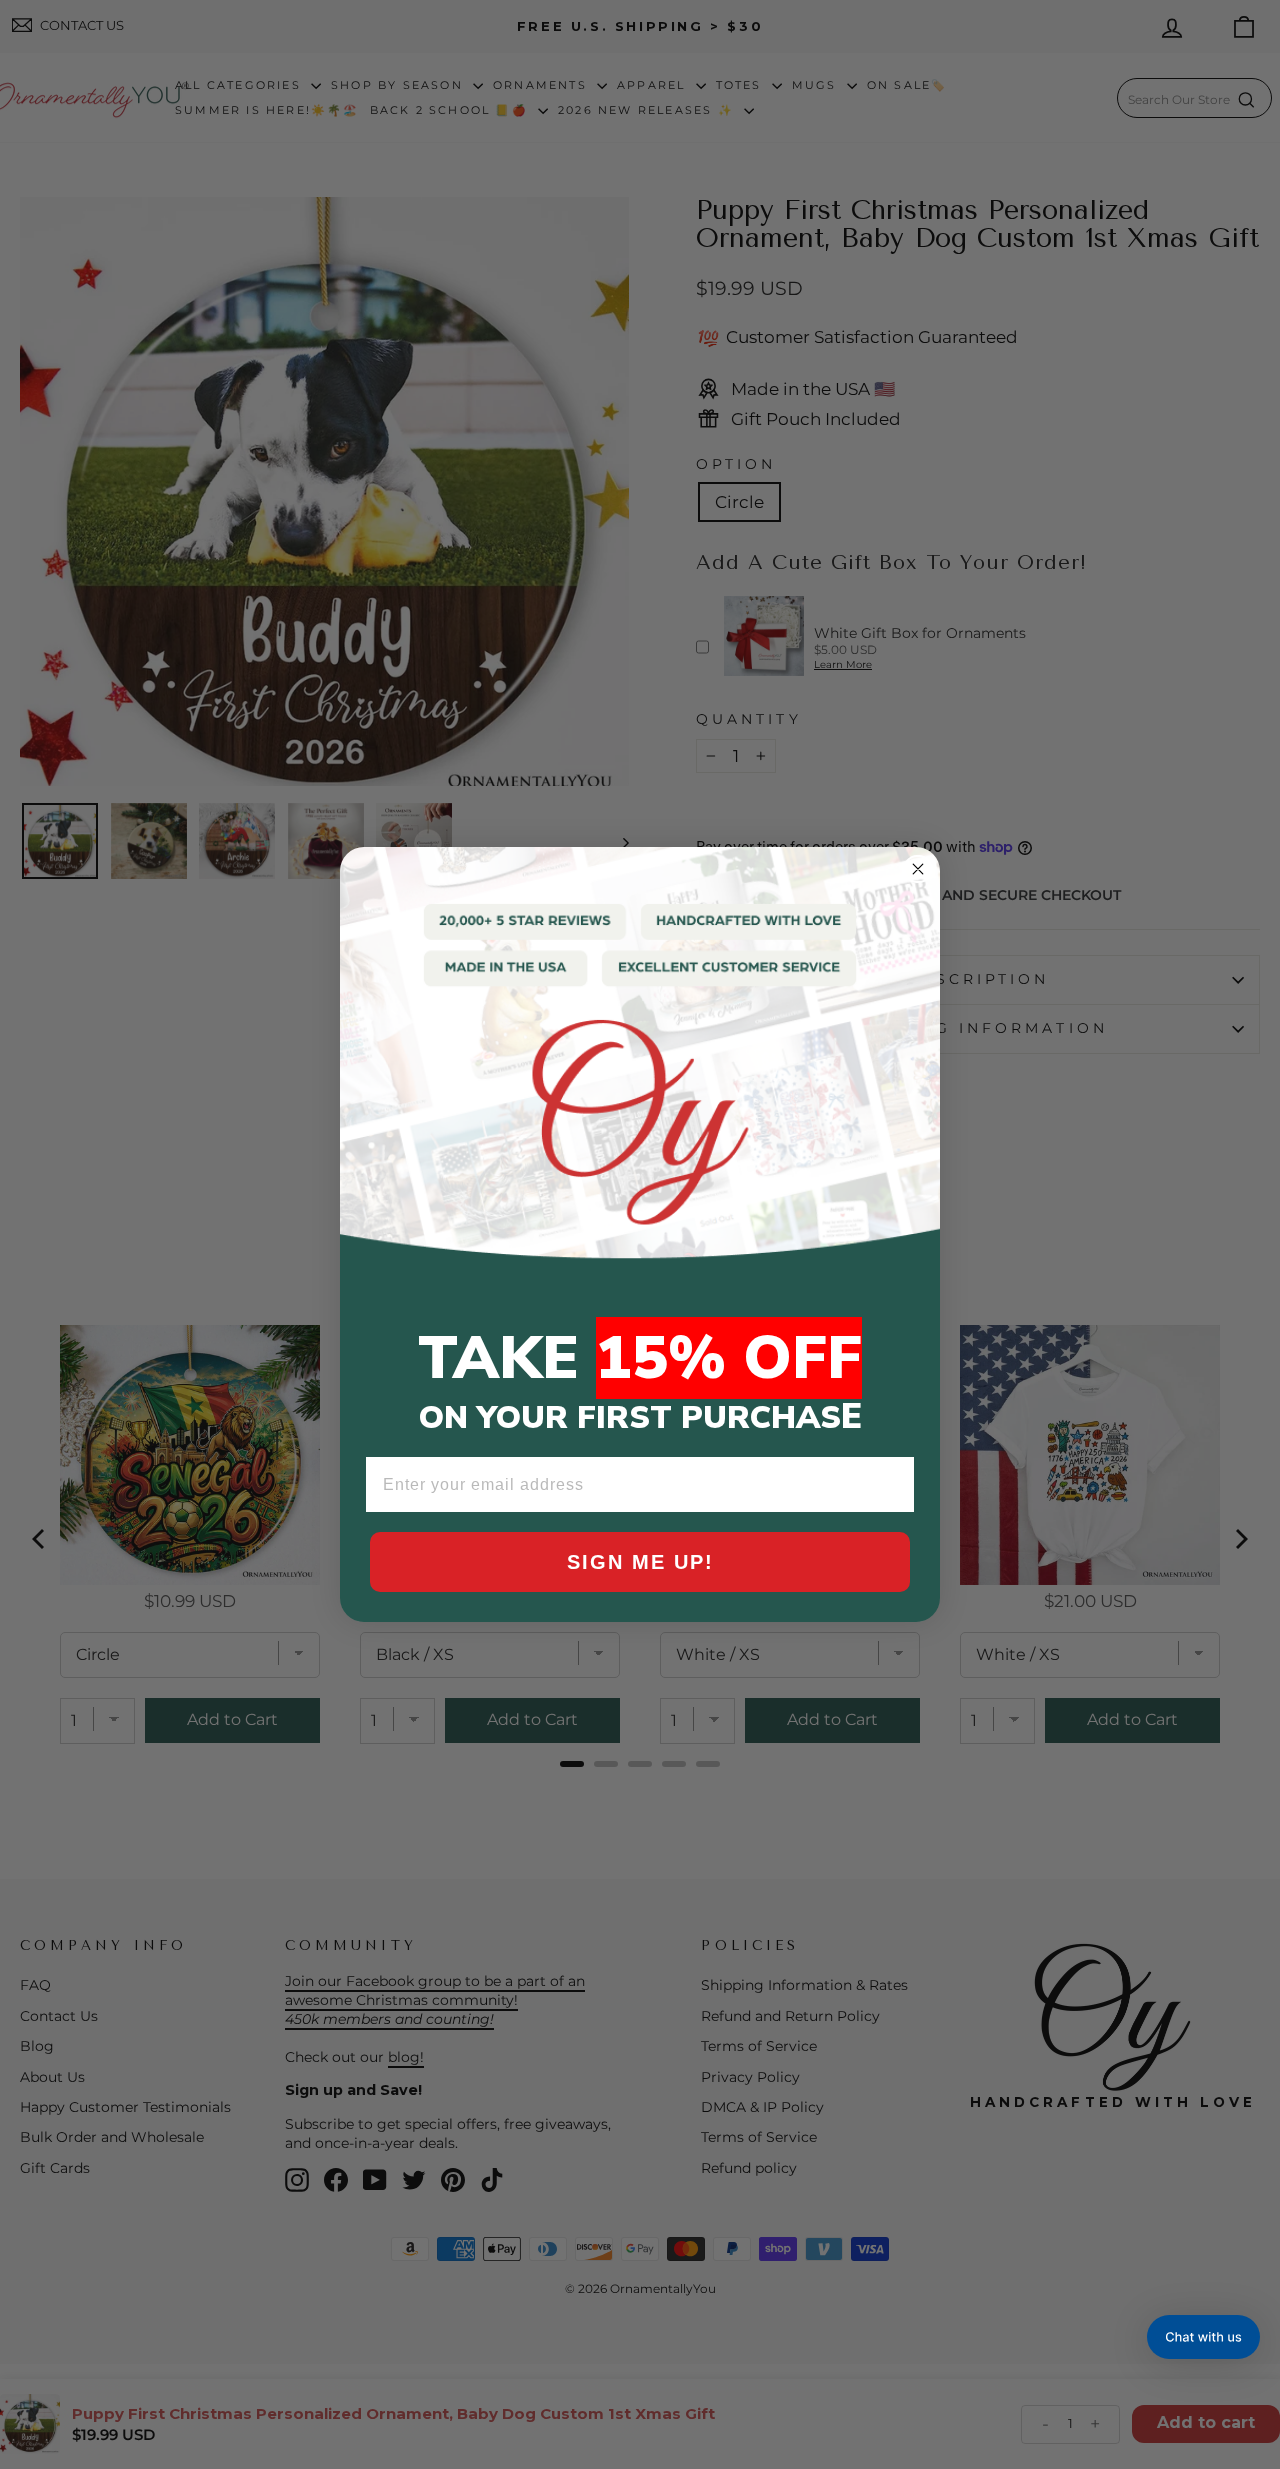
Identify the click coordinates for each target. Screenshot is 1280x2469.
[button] (1203, 2337)
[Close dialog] (918, 869)
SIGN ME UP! (640, 1562)
